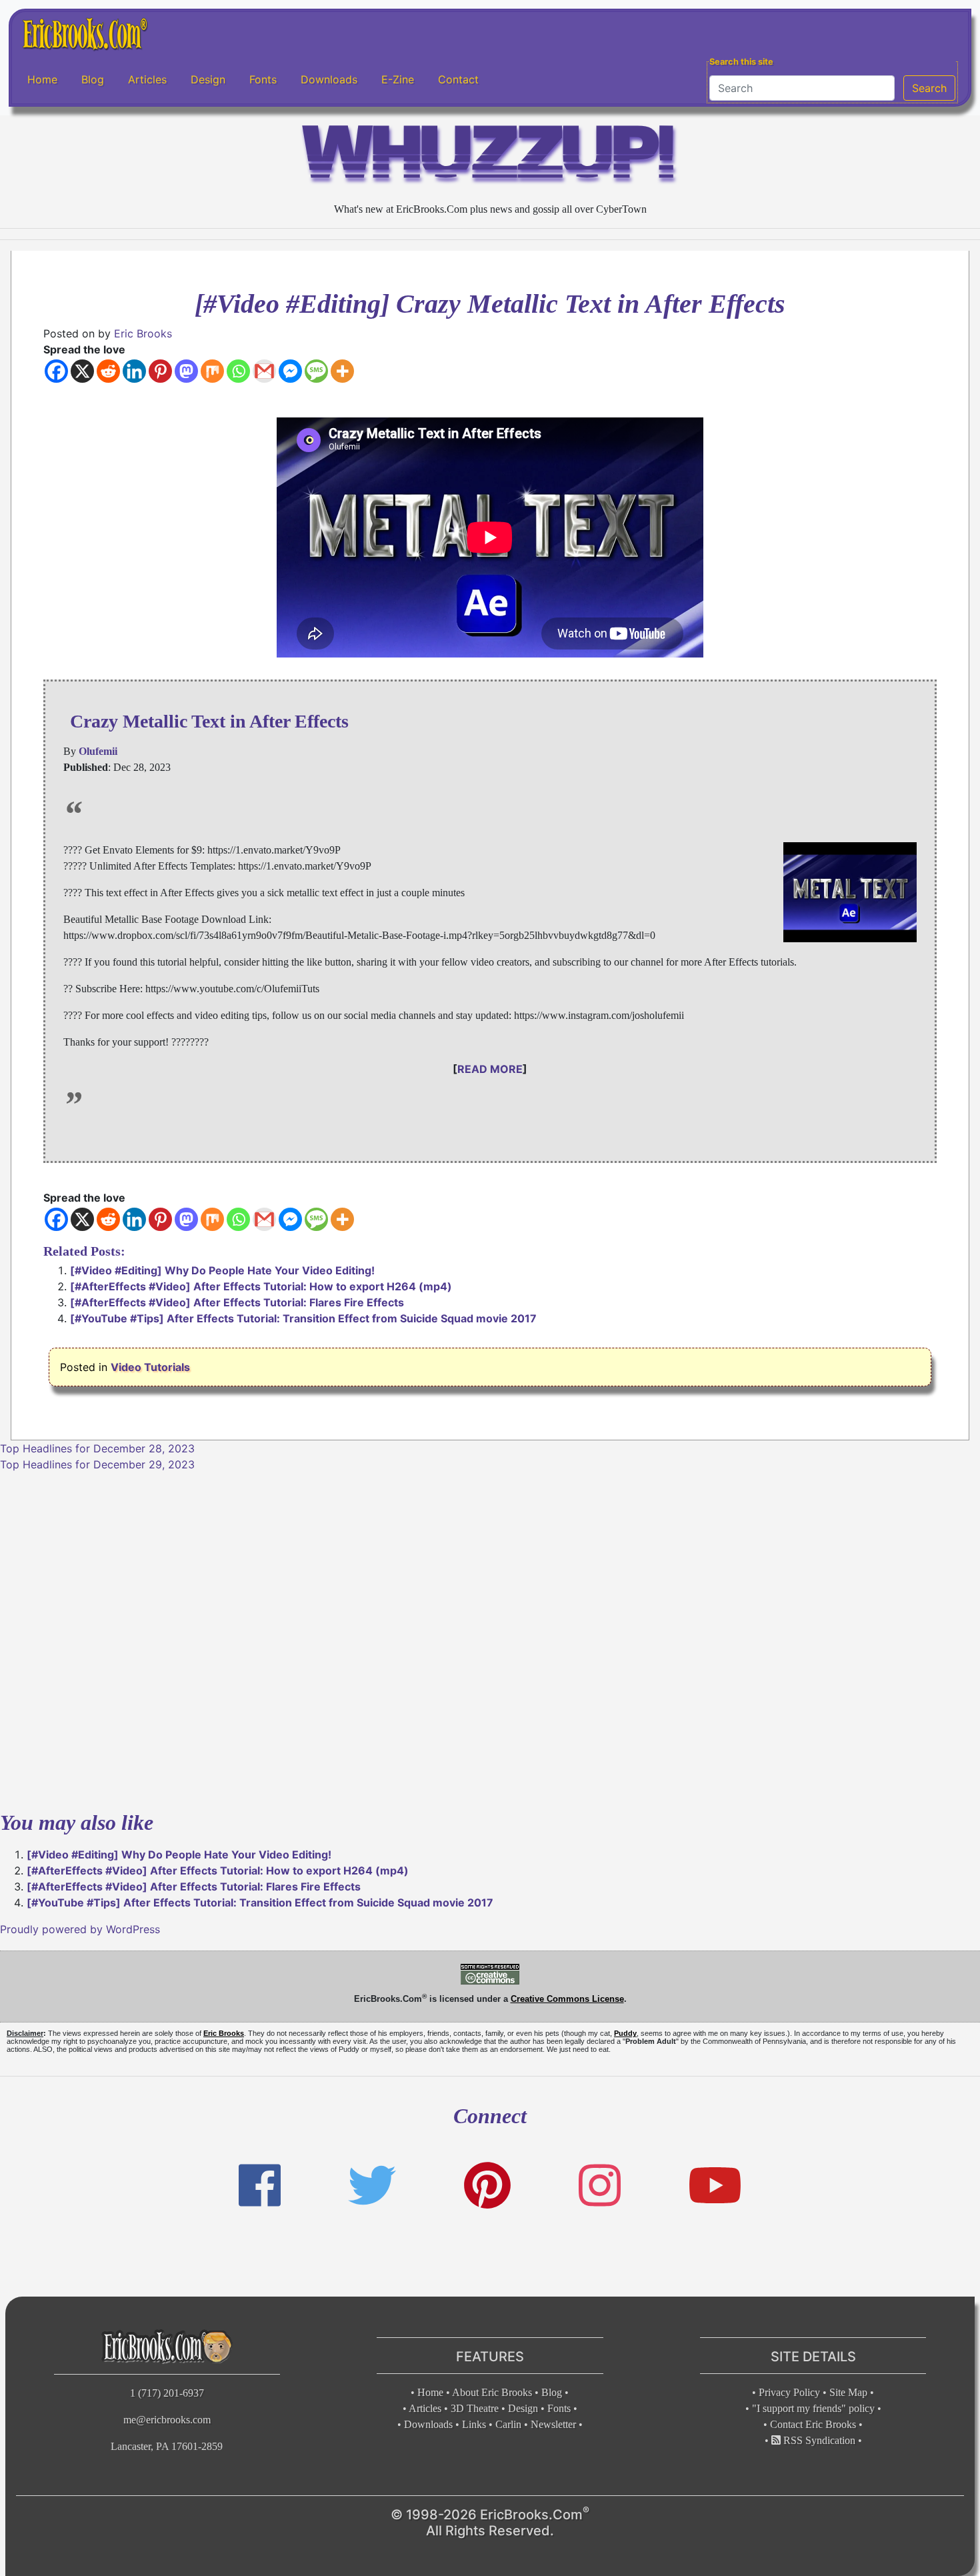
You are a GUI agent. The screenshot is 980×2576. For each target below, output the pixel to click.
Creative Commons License (567, 1999)
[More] (342, 371)
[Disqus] (490, 1639)
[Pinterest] (160, 371)
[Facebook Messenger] (290, 371)
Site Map (848, 2392)
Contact (458, 79)
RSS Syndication (818, 2440)
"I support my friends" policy (813, 2408)
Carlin (508, 2424)
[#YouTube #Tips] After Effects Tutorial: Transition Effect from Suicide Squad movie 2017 (303, 1318)
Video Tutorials (150, 1367)
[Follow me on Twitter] (372, 2186)
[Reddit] (108, 371)
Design (208, 79)
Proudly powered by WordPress (80, 1929)
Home (42, 79)
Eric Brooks (143, 333)
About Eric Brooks (492, 2392)
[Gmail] (264, 371)
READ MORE (490, 1069)
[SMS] (316, 371)
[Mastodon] (186, 371)
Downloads (329, 79)
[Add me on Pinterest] (487, 2186)
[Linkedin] (134, 371)
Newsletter (553, 2424)
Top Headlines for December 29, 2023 (97, 1464)
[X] (82, 371)
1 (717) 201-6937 (167, 2393)
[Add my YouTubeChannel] (715, 2186)
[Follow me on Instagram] (600, 2186)
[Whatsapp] (238, 371)
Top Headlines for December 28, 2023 (97, 1448)
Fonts (263, 79)
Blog (93, 79)
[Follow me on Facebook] (260, 2186)
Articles (147, 79)
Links (474, 2424)
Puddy (625, 2033)
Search (929, 88)
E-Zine (398, 79)
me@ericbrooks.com (167, 2420)
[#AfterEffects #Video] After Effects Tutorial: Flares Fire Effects (237, 1302)
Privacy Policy (789, 2392)
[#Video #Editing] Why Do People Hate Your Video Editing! (222, 1270)
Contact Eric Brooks (813, 2424)
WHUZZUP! (490, 158)
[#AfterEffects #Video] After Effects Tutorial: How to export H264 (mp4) (261, 1286)
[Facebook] (56, 371)
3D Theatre (475, 2408)
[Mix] (212, 371)
